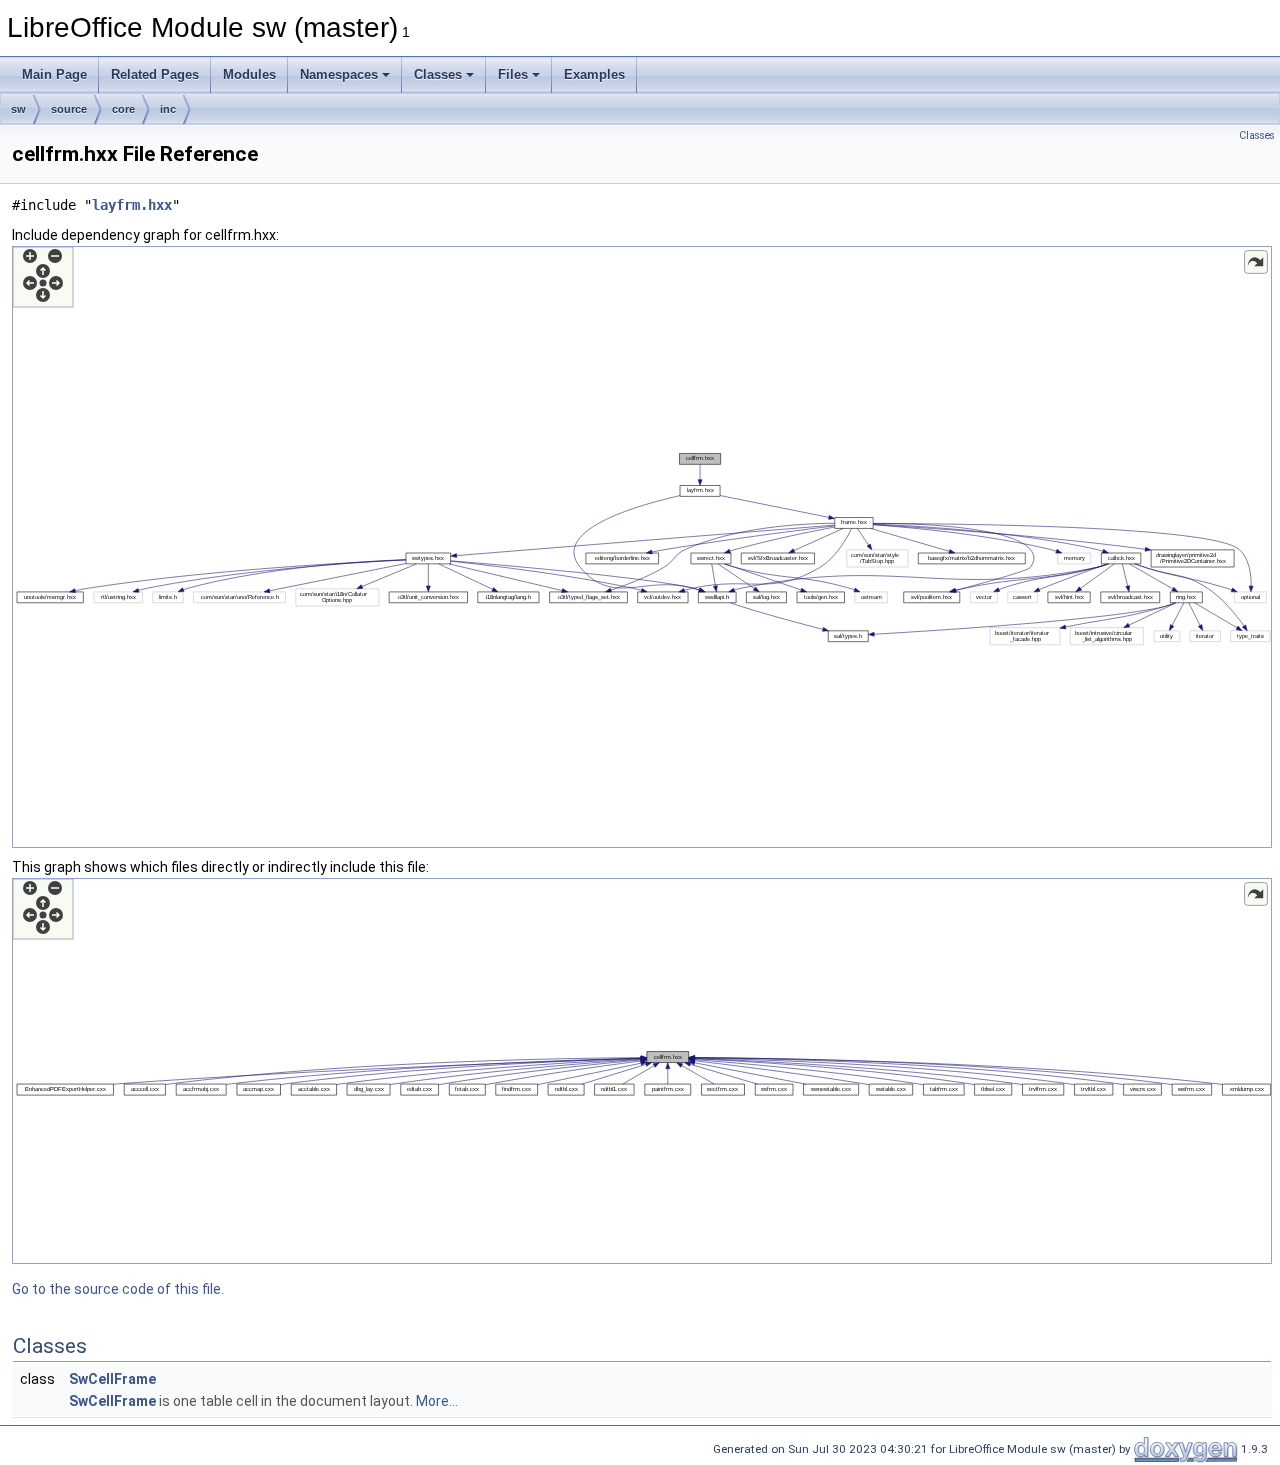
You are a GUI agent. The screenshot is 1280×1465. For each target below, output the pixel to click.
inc (168, 109)
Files (513, 74)
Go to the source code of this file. (118, 1289)
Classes (438, 74)
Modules (249, 74)
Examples (594, 74)
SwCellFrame (112, 1379)
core (123, 109)
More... (437, 1401)
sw (18, 109)
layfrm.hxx (132, 205)
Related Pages (155, 74)
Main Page (54, 74)
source (69, 109)
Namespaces (339, 74)
